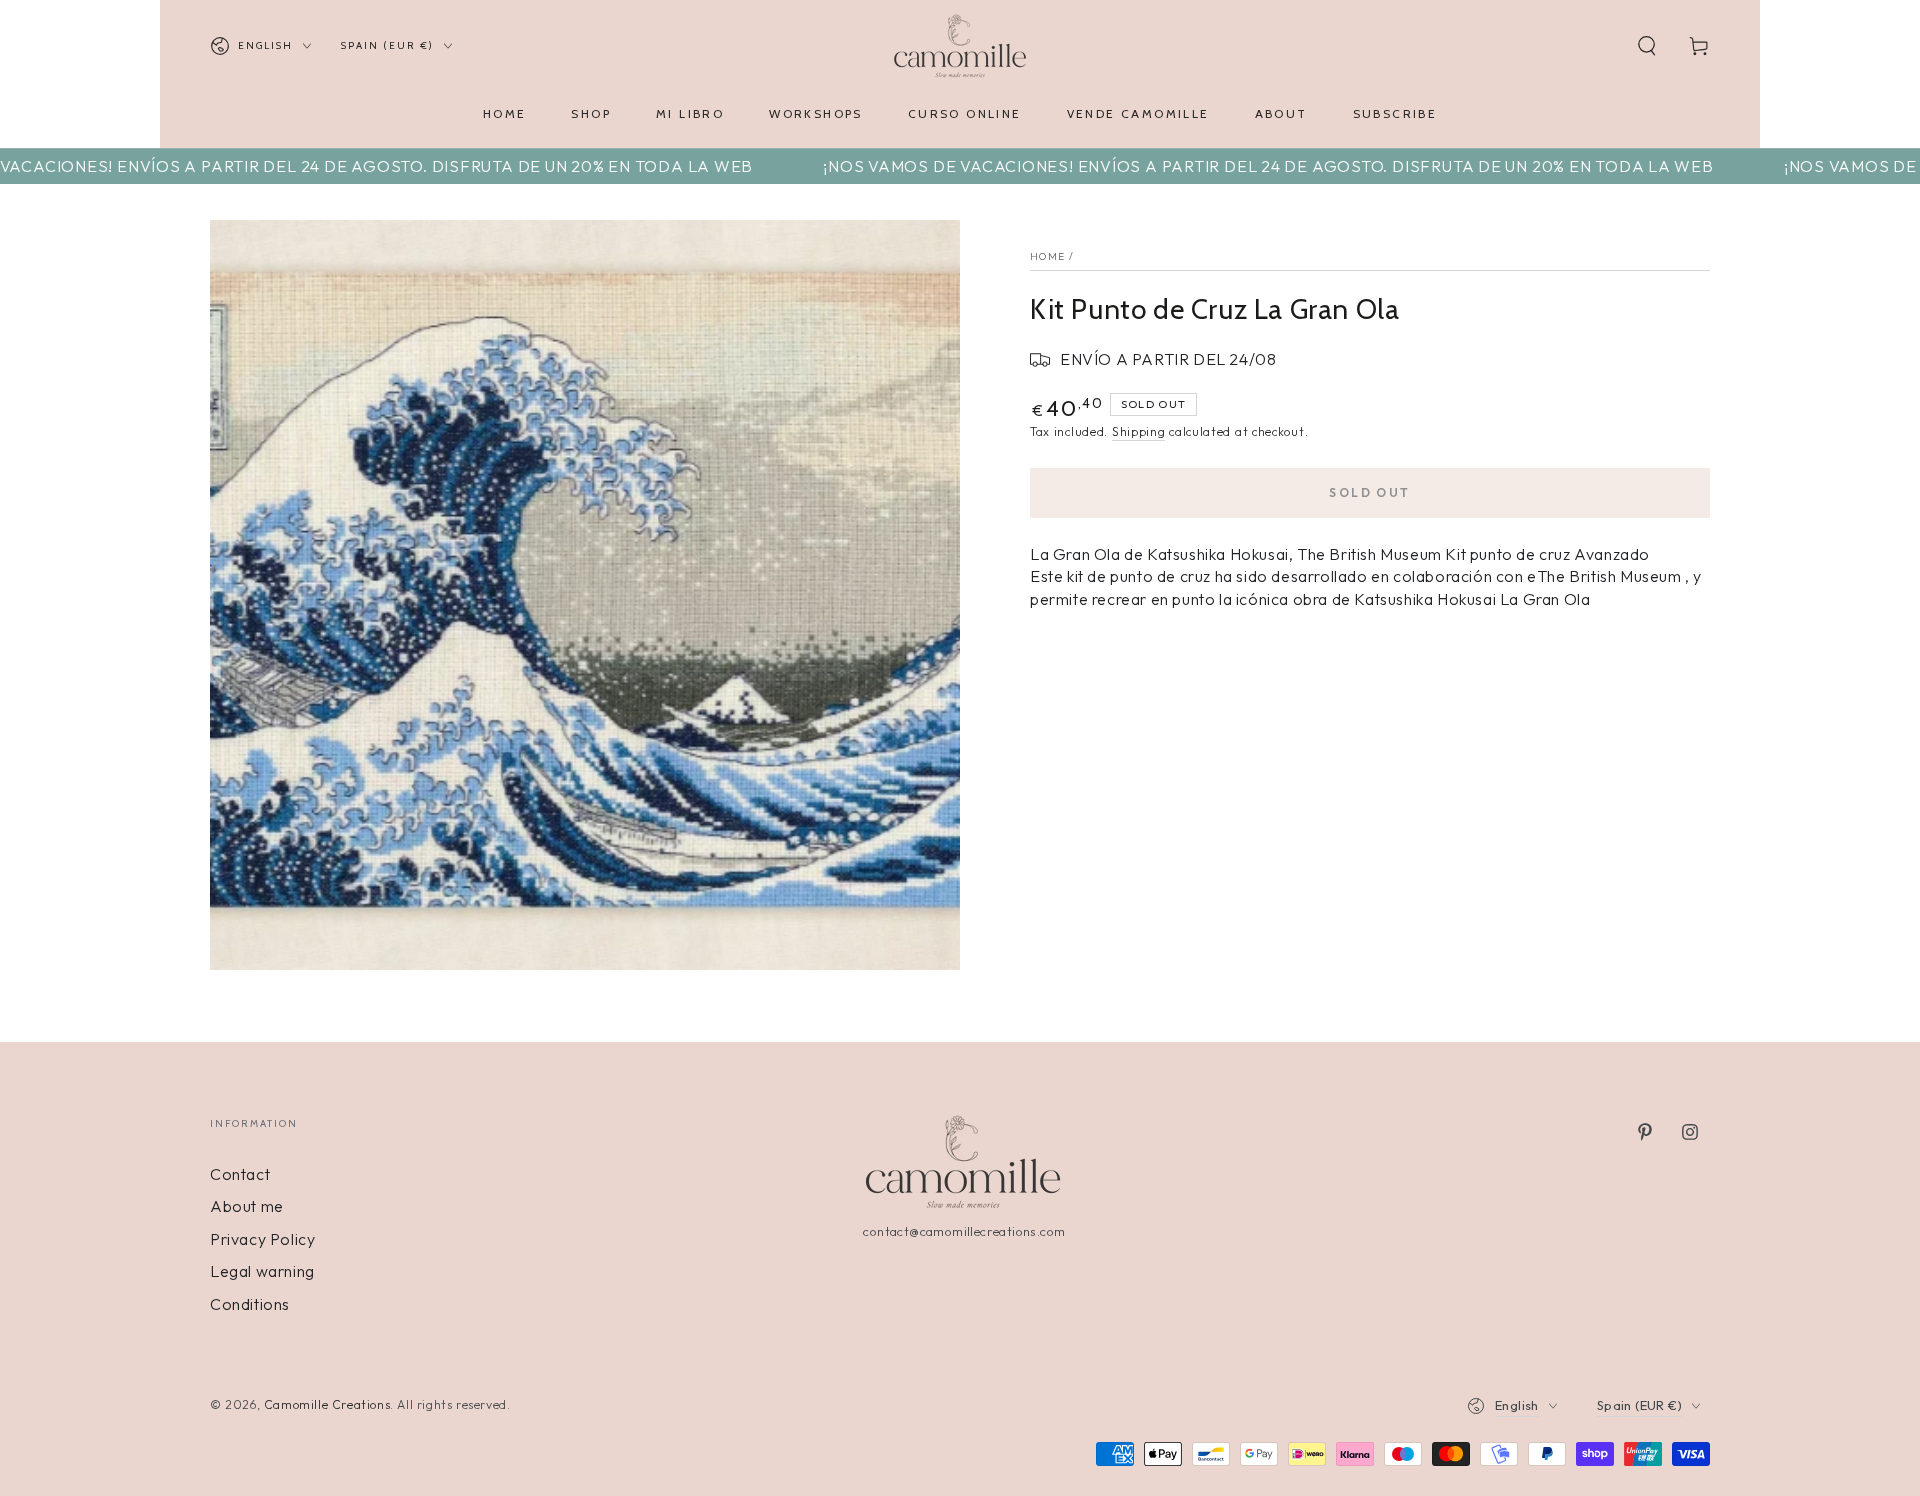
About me (247, 1206)
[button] (1647, 46)
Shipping (1139, 431)
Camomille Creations (327, 1404)
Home (1047, 256)
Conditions (250, 1304)
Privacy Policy (262, 1239)
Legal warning (262, 1271)
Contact (240, 1174)
